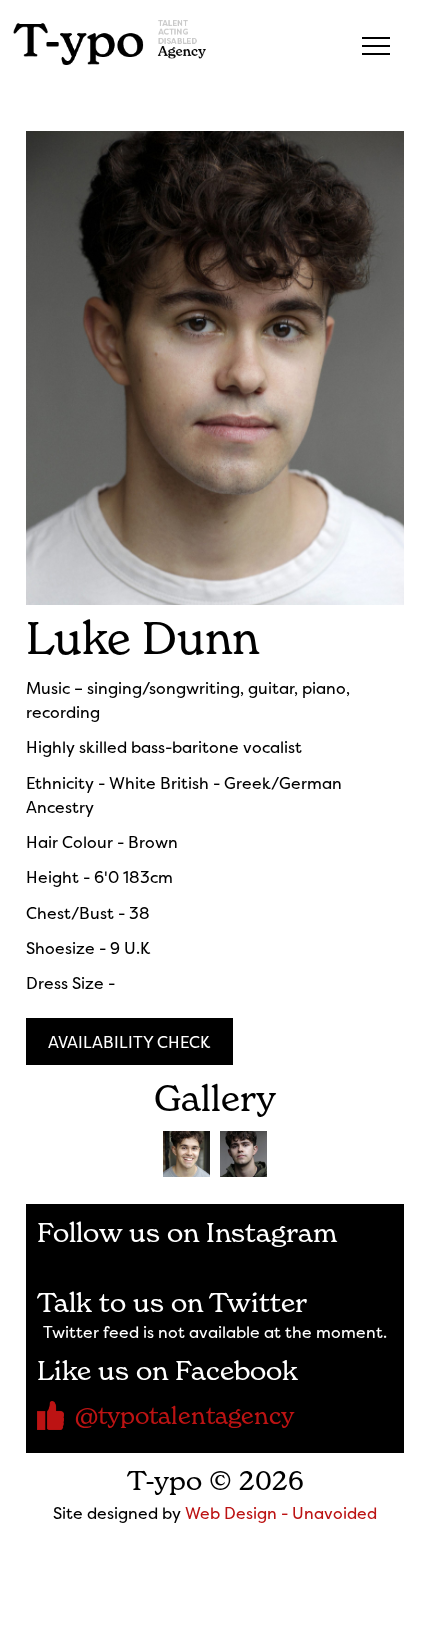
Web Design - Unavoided (281, 1513)
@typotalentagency (184, 1415)
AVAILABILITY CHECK (129, 1042)
